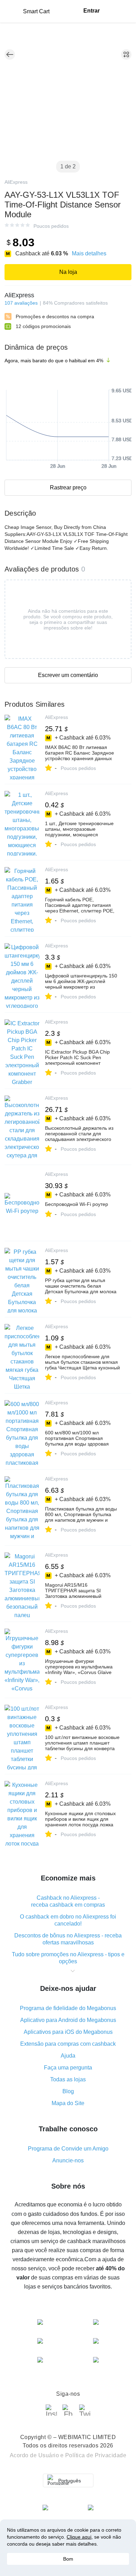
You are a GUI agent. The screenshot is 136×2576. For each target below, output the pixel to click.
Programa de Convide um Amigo (68, 2149)
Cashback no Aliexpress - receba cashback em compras (68, 1901)
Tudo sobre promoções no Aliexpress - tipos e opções (68, 1958)
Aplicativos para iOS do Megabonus (68, 2032)
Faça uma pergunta (68, 2068)
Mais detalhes (89, 253)
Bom (68, 2559)
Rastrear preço (68, 487)
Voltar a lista (10, 54)
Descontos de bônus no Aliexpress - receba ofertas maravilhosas (68, 1939)
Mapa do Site (68, 2103)
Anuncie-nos (68, 2160)
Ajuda (68, 2056)
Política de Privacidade (96, 2455)
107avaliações (21, 303)
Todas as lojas (68, 2079)
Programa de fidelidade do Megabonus (68, 2008)
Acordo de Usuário (35, 2455)
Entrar (92, 11)
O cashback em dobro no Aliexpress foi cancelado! (68, 1920)
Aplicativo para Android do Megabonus (68, 2020)
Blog (68, 2091)
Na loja (68, 272)
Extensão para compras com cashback (68, 2044)
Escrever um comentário (68, 675)
